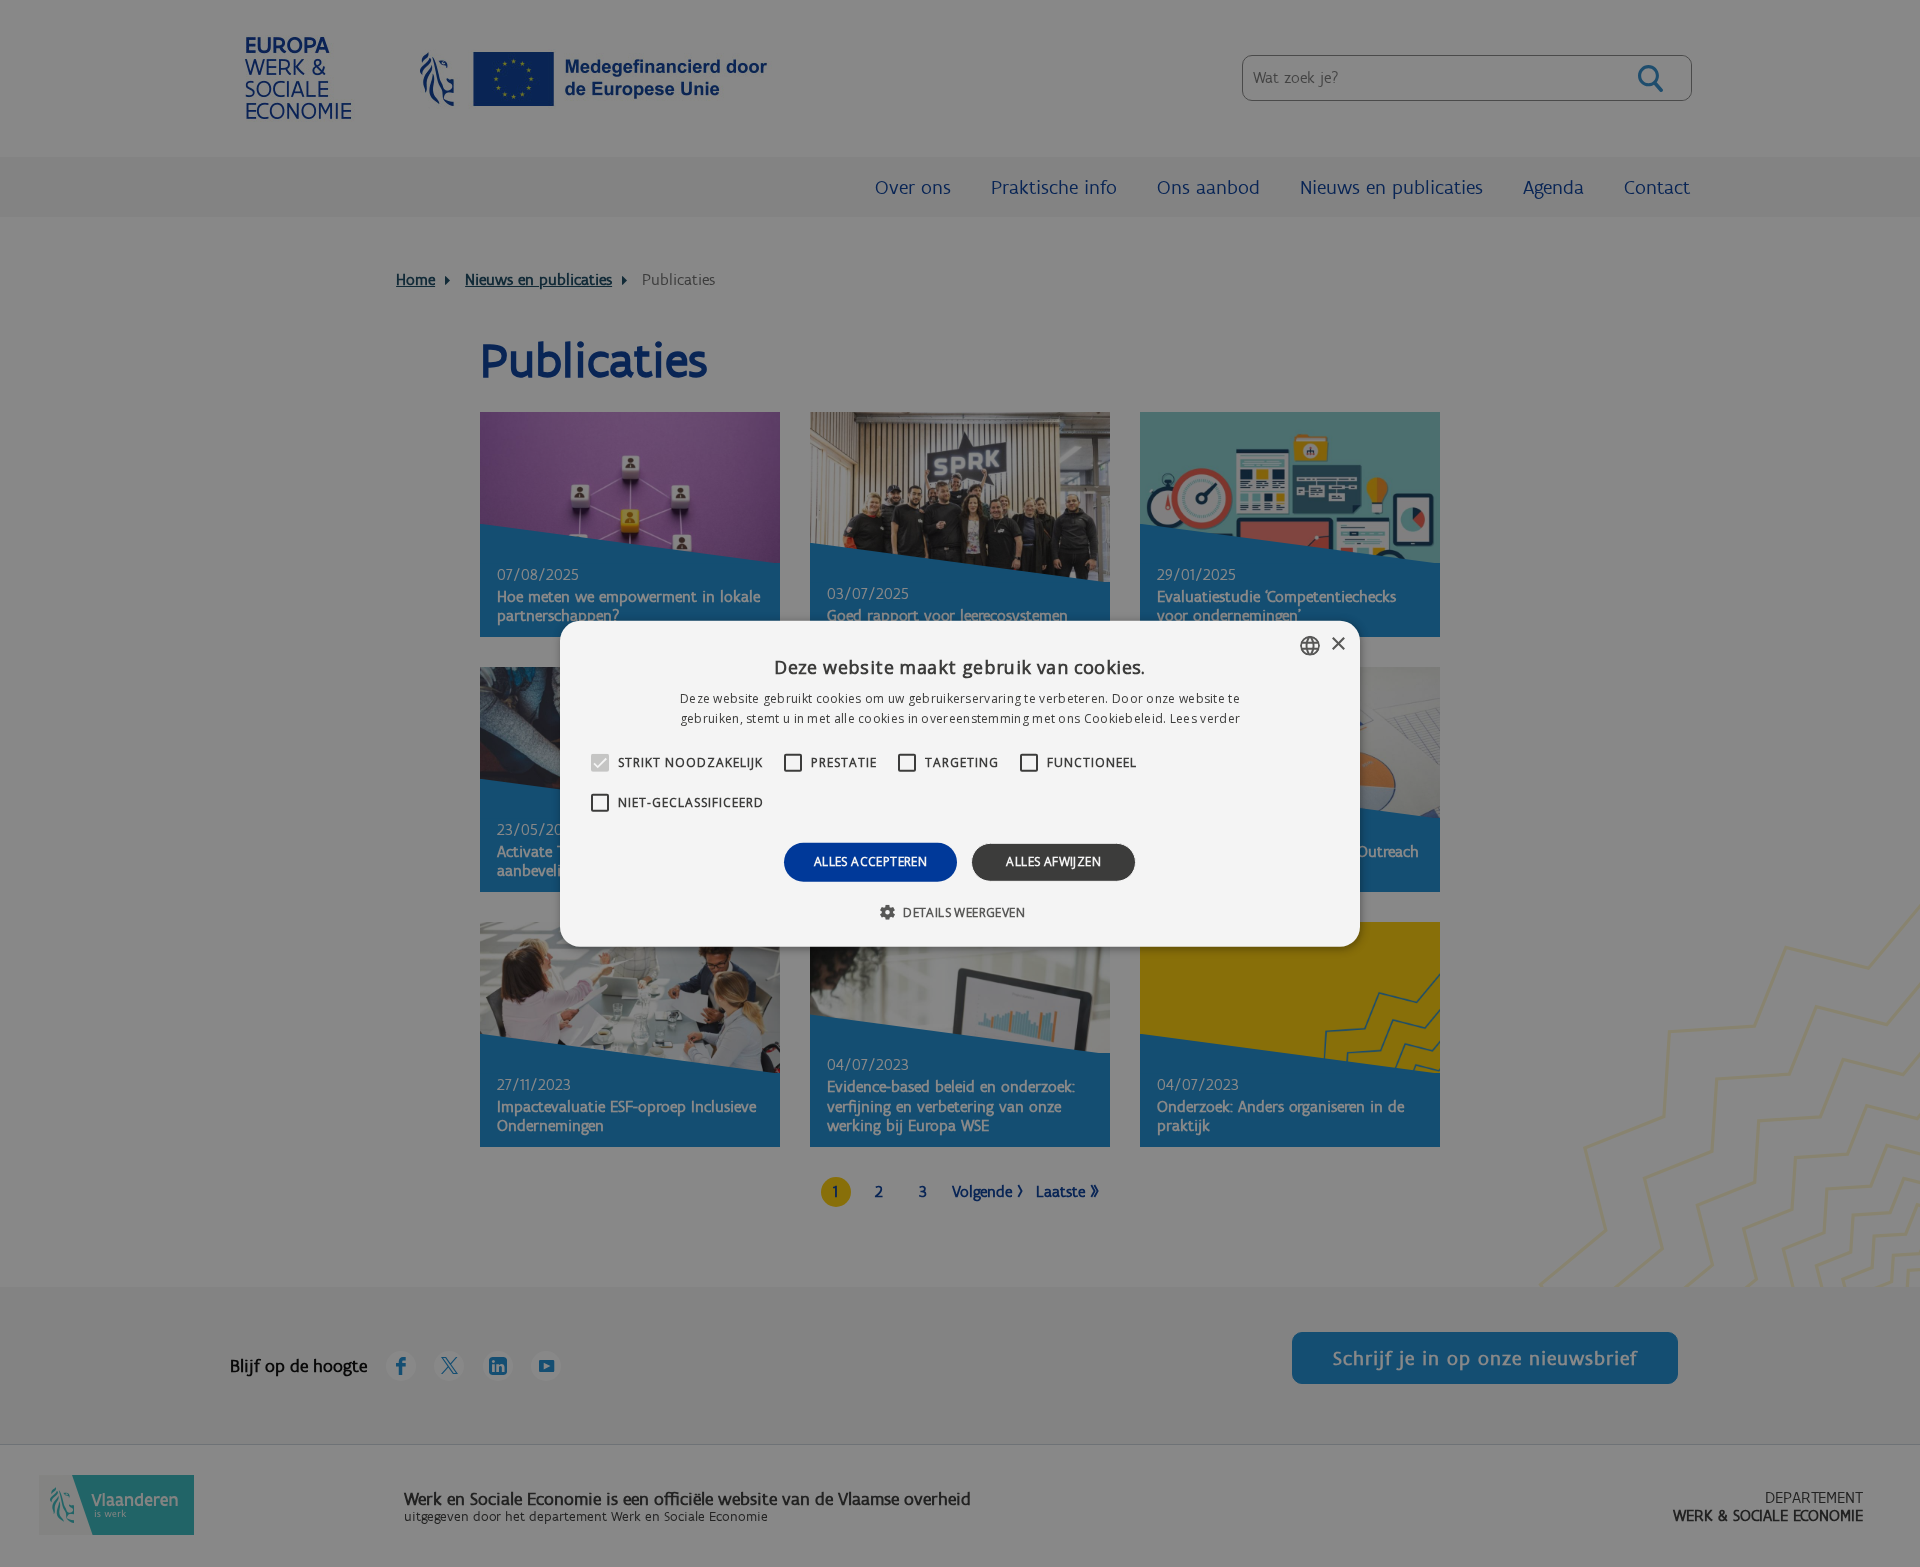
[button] (960, 912)
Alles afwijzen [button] (1053, 861)
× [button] (1337, 644)
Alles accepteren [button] (870, 861)
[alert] (960, 783)
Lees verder (1205, 718)
